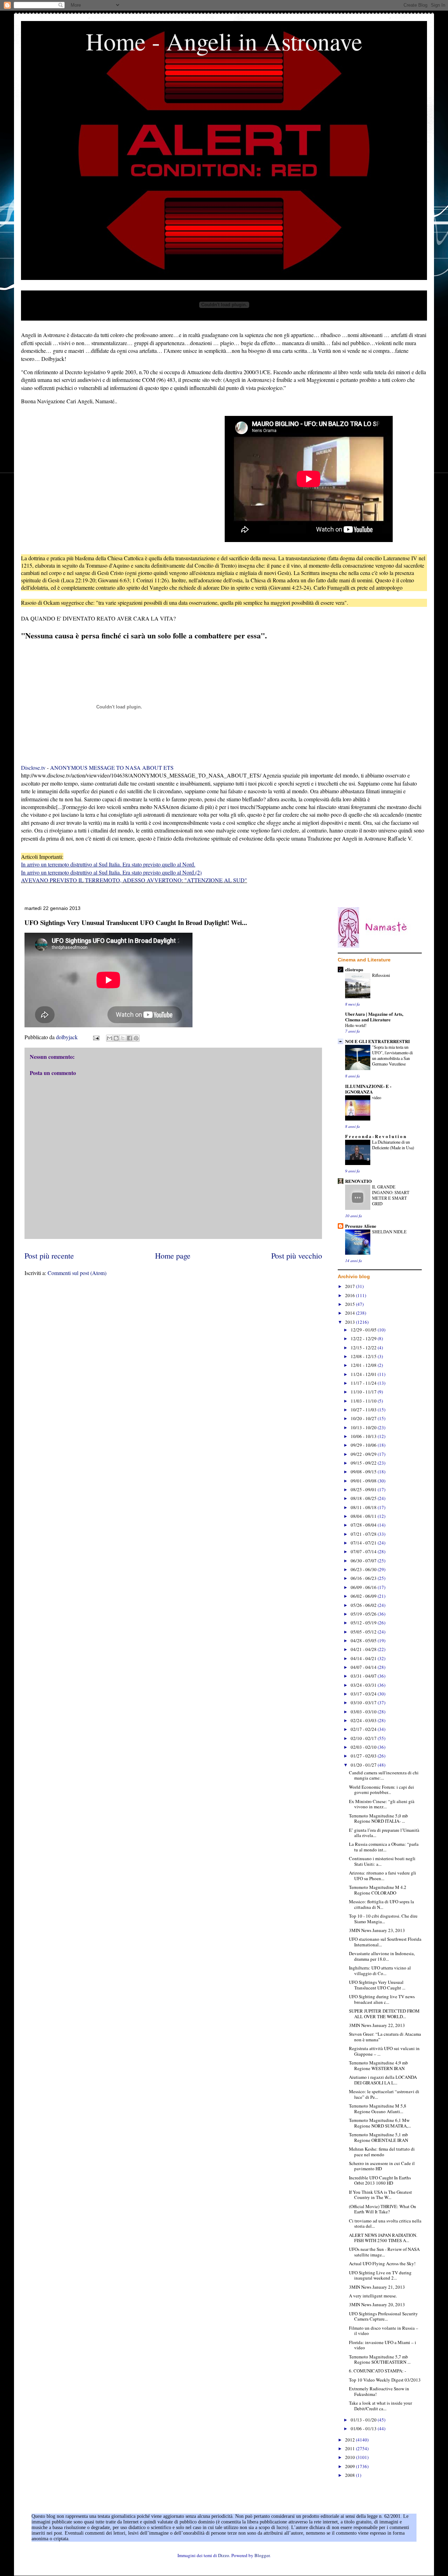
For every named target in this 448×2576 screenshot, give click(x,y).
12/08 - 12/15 (364, 1356)
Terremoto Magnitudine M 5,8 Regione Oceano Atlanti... (378, 2109)
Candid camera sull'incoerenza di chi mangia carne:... (384, 1775)
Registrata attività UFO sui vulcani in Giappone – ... (384, 2051)
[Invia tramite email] (110, 1038)
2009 (351, 2466)
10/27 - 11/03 (364, 1410)
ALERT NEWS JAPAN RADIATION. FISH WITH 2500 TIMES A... (383, 2238)
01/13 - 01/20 (364, 2420)
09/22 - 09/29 (364, 1454)
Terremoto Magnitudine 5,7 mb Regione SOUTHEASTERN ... (380, 2359)
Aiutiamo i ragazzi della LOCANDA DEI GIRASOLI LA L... (383, 2080)
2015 (351, 1304)
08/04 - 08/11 (364, 1516)
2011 (351, 2448)
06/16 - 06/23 (364, 1578)
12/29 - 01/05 (364, 1330)
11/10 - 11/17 (364, 1392)
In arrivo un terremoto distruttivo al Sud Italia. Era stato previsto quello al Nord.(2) (111, 872)
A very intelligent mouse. (373, 2296)
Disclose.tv (33, 768)
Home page (173, 1255)
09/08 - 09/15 (364, 1472)
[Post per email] (96, 1037)
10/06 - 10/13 (364, 1436)
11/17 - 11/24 (364, 1383)
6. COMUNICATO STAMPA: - (377, 2371)
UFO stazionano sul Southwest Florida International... (385, 1942)
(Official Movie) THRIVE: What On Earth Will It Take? (383, 2209)
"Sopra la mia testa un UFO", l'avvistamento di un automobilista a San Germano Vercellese (392, 1055)
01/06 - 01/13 (364, 2428)
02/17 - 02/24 (364, 1729)
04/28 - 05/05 (364, 1640)
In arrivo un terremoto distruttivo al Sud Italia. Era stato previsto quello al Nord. (108, 864)
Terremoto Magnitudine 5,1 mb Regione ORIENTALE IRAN (379, 2137)
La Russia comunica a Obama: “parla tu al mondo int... (384, 1847)
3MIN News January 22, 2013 (377, 2025)
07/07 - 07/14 (364, 1551)
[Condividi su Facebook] (129, 1038)
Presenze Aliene (361, 1226)
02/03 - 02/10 (364, 1747)
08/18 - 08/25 (364, 1498)
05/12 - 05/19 (364, 1623)
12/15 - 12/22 (364, 1348)
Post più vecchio (297, 1255)
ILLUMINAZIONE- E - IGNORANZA (368, 1089)
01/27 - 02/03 (364, 1756)
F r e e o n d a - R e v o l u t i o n (376, 1136)
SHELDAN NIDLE (389, 1232)
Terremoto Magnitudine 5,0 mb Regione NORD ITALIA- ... (379, 1818)
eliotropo (354, 969)
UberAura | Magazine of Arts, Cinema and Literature (374, 1017)
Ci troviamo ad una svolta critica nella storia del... (385, 2224)
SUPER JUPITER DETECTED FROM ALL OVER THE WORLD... (384, 2014)
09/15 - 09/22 (364, 1463)
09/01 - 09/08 (364, 1481)
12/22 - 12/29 (364, 1338)
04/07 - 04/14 (364, 1667)
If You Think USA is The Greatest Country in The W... (380, 2195)
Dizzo (224, 2555)
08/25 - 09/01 (364, 1489)
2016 (351, 1295)
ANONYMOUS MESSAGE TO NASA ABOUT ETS (112, 768)
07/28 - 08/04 (364, 1525)
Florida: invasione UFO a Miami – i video (383, 2345)
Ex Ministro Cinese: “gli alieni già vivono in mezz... (382, 1804)
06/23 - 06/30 (364, 1569)
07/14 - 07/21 (364, 1543)
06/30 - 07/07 (364, 1561)
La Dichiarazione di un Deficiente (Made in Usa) (393, 1145)
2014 (351, 1313)
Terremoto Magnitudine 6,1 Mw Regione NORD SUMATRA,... (380, 2123)
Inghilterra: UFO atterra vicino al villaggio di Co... (380, 1971)
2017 (351, 1286)
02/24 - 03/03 (364, 1720)
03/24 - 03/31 (364, 1685)
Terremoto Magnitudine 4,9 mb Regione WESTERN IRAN (379, 2065)
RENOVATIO (358, 1181)
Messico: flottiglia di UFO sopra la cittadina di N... (381, 1904)
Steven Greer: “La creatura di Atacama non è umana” (385, 2037)
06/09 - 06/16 (364, 1587)
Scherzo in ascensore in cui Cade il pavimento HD (382, 2166)
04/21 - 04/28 (364, 1649)
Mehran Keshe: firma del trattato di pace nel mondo (382, 2152)
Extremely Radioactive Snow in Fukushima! (379, 2391)
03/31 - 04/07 (364, 1676)
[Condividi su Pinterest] (136, 1038)
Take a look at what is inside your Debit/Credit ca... (380, 2406)
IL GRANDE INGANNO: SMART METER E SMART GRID (391, 1195)
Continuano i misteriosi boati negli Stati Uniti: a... (382, 1861)
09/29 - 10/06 (364, 1445)
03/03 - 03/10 (364, 1712)
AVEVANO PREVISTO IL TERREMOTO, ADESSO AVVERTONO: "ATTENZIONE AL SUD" (134, 880)
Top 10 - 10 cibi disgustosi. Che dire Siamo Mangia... (383, 1919)
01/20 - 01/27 (364, 1765)
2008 (351, 2475)
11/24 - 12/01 (364, 1374)
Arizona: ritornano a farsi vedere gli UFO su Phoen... (383, 1876)
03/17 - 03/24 (364, 1694)
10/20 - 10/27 (364, 1418)
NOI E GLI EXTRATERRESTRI (377, 1041)
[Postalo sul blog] (116, 1038)
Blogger (262, 2555)
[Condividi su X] (123, 1038)
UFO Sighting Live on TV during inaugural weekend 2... (380, 2275)
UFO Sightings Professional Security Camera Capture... (383, 2316)
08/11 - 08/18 (364, 1507)
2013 (351, 1322)
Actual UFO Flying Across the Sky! (382, 2263)
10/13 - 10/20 (364, 1427)
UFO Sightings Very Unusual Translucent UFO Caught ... (377, 1985)
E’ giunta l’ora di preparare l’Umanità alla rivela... (384, 1833)
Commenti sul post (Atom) (77, 1273)
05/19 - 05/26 (364, 1614)
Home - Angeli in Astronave (224, 41)
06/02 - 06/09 (364, 1596)
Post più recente (49, 1255)
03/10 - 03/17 (364, 1703)
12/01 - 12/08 (364, 1365)
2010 (351, 2457)
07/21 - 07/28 (364, 1534)
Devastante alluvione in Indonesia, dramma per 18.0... (382, 1956)
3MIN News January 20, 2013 (377, 2304)
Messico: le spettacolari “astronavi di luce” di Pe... (384, 2094)
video (377, 1097)
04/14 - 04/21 (364, 1658)
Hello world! (356, 1025)
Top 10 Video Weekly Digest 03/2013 (385, 2380)
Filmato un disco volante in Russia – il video (384, 2331)
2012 (351, 2440)
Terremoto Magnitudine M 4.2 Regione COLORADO (378, 1890)
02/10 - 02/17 (364, 1738)
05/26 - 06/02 (364, 1605)
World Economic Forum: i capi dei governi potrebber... (381, 1790)
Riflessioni (381, 975)
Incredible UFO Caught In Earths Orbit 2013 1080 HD (380, 2180)
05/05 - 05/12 (364, 1632)
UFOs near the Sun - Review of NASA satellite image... (384, 2252)
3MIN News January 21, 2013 (377, 2287)
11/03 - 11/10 (364, 1401)
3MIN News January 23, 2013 (377, 1930)
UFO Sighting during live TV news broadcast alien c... (382, 1999)
